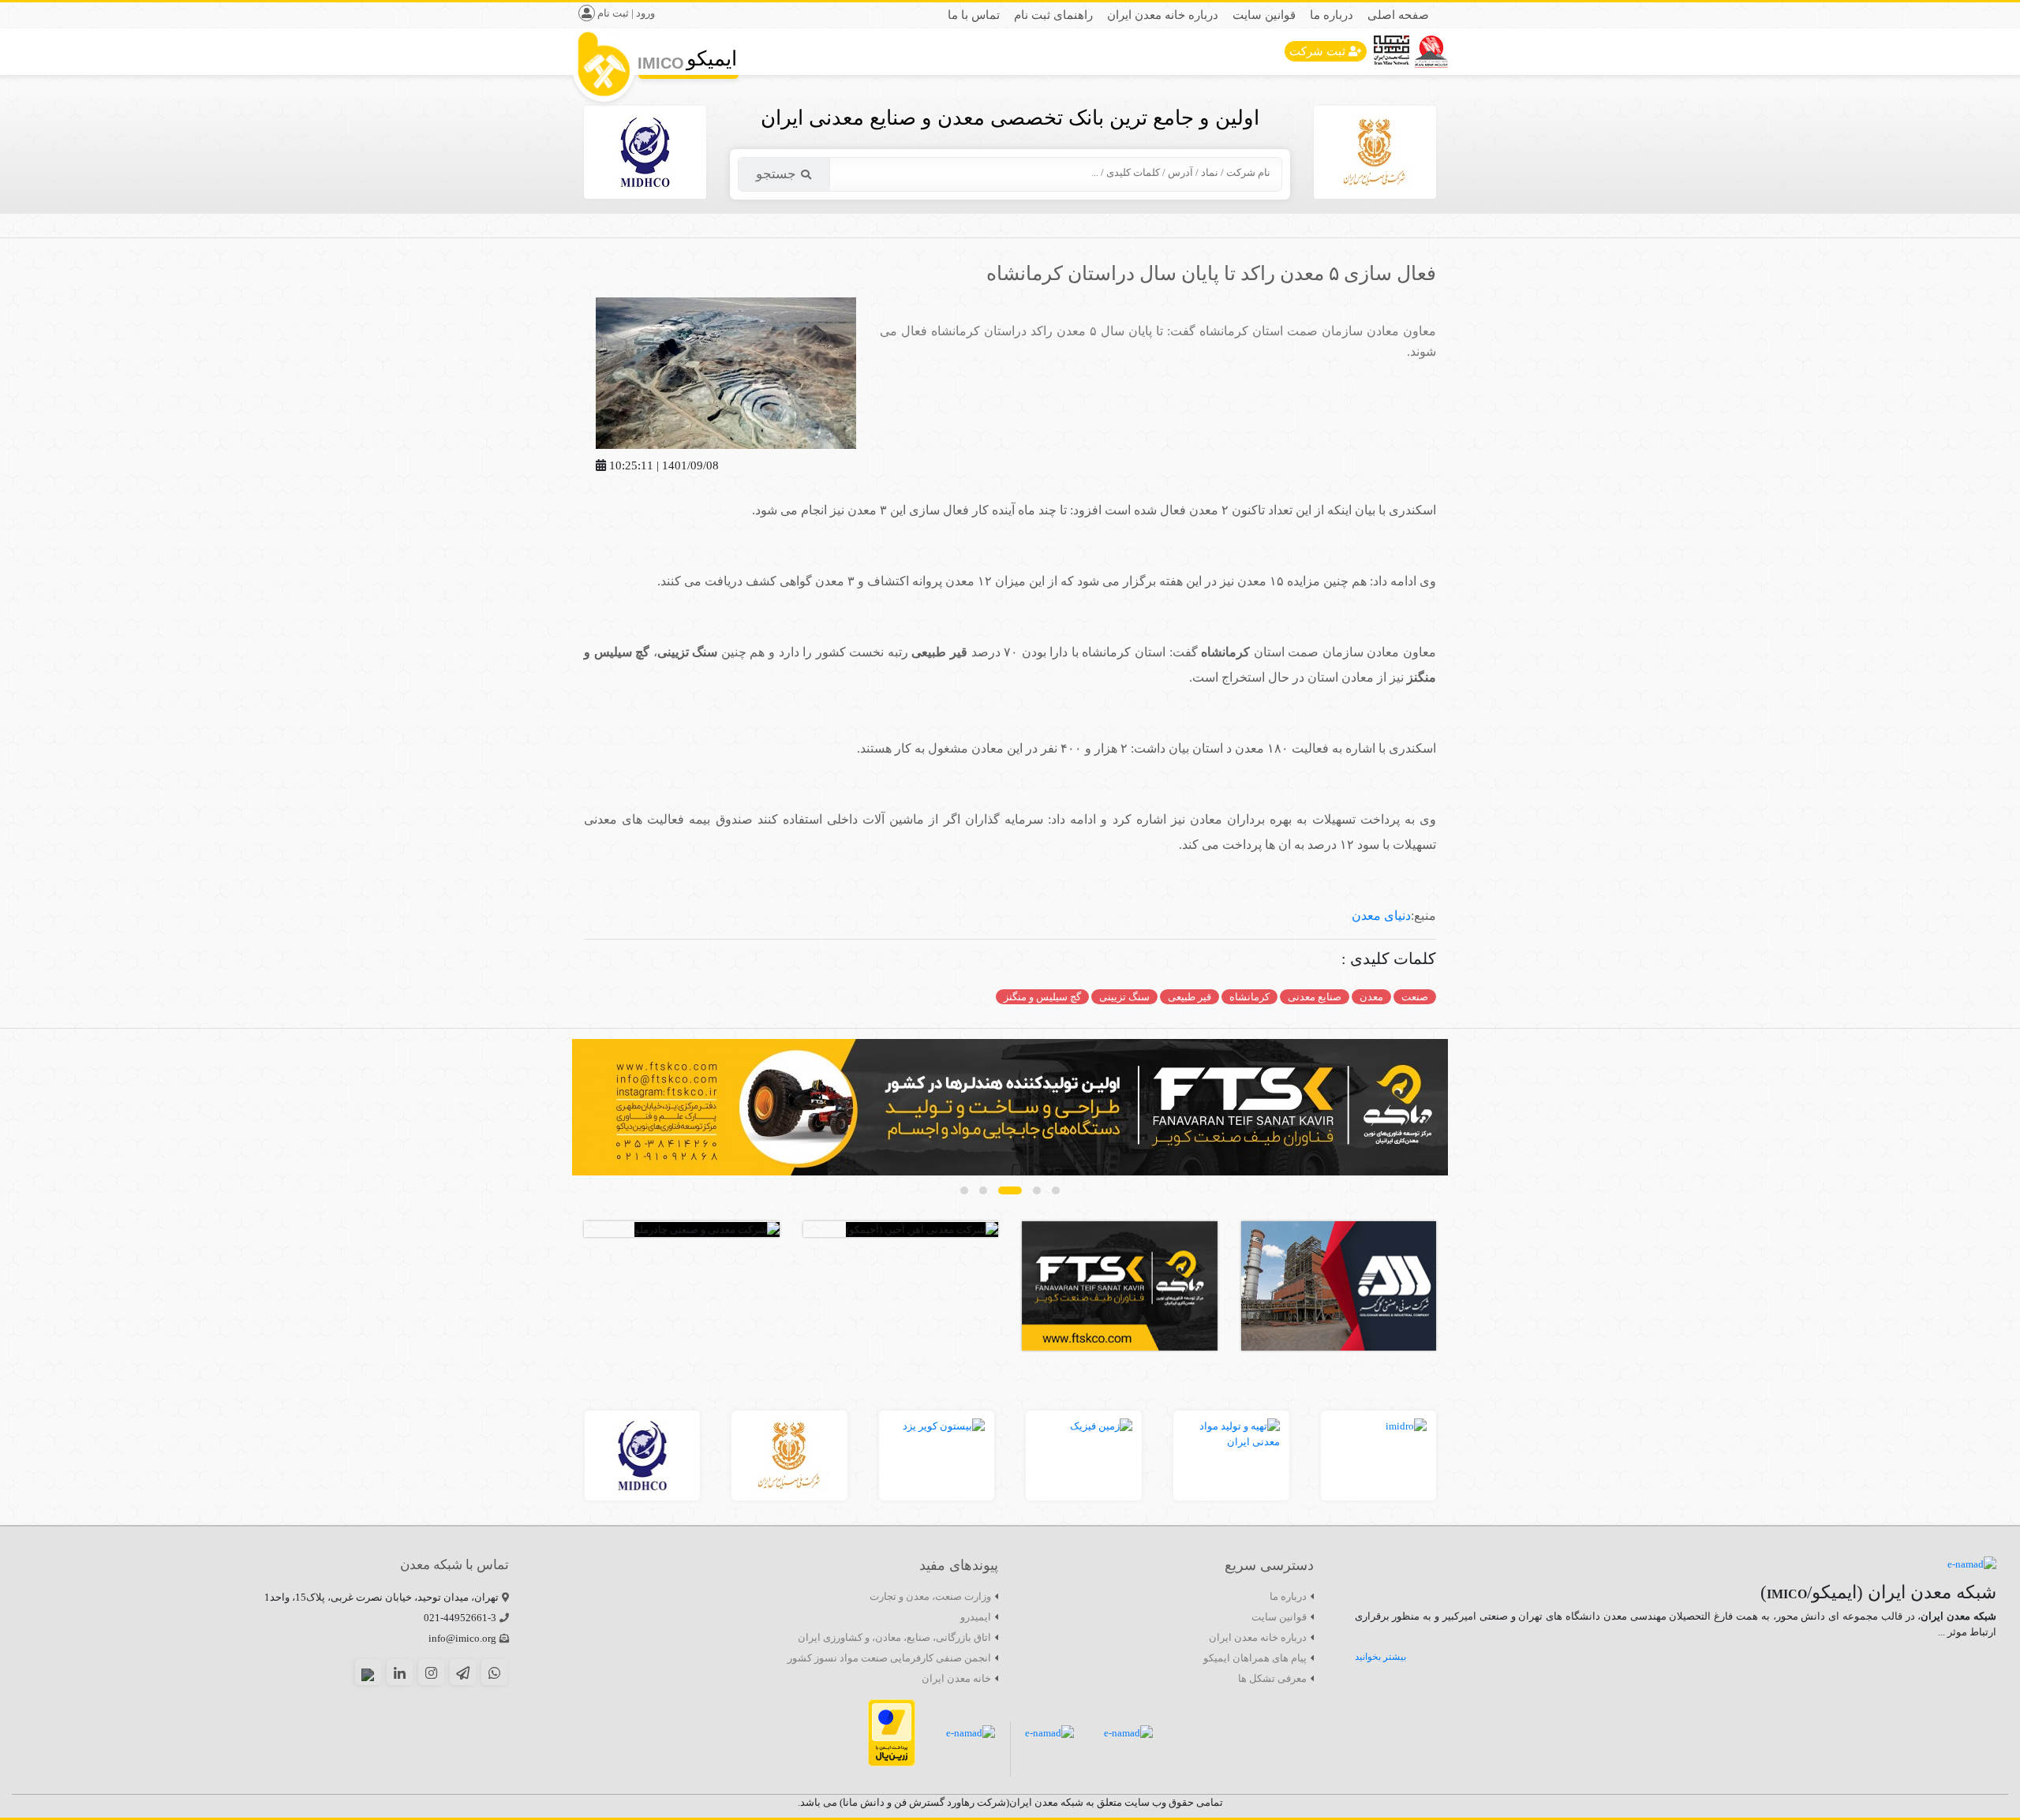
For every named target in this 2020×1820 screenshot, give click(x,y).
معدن (1371, 997)
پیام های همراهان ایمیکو (1255, 1658)
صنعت (1415, 997)
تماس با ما (974, 15)
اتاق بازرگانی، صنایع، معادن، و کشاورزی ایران (894, 1637)
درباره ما (1332, 15)
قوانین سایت (1264, 15)
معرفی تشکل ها (1272, 1678)
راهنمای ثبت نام (1053, 15)
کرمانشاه (1249, 997)
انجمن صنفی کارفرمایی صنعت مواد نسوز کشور (889, 1658)
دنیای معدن (1381, 916)
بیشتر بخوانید (1380, 1657)
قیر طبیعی (1190, 997)
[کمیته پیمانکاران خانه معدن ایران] (1010, 1107)
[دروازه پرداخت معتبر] (892, 1732)
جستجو (776, 174)
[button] (1056, 1190)
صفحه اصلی (1398, 15)
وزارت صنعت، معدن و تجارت (930, 1596)
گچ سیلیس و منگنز (1042, 997)
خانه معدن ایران (956, 1678)
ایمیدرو (976, 1617)
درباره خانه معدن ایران (1163, 15)
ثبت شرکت (1317, 51)
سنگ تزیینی (1124, 997)
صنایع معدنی (1315, 997)
